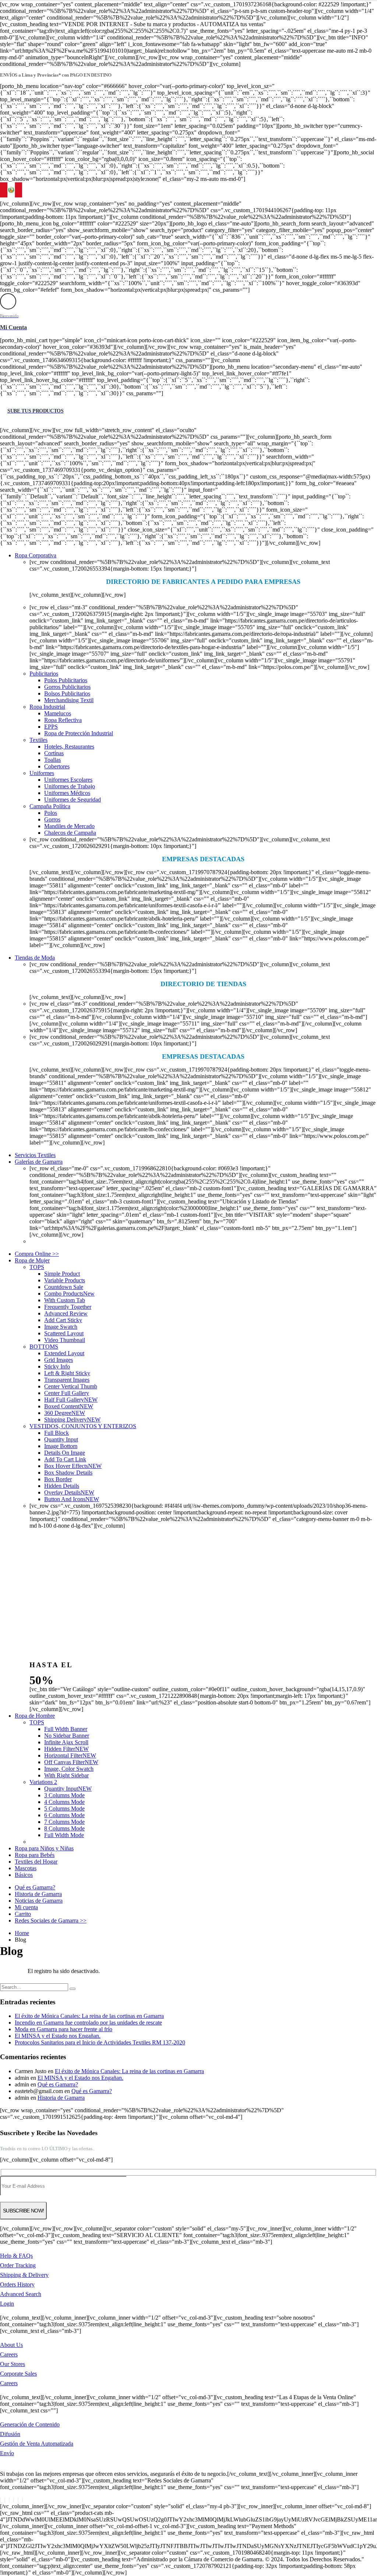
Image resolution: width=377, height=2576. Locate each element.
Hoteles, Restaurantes (69, 746)
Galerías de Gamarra (39, 1162)
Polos (51, 813)
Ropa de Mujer (32, 1260)
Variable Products (65, 1280)
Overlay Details (69, 1492)
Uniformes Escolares (68, 780)
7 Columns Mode (64, 1822)
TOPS (37, 1267)
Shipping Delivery (72, 1420)
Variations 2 (43, 1782)
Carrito (23, 1914)
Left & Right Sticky (67, 1373)
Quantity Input (61, 1439)
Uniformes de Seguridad (73, 800)
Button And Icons (72, 1499)
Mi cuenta (26, 1907)
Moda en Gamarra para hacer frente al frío (64, 2029)
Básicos (24, 1875)
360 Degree (65, 1413)
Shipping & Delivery (24, 2275)
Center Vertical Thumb (71, 1386)
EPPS (51, 727)
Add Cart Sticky (63, 1320)
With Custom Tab (65, 1300)
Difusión (10, 2434)
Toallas (52, 760)
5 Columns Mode (64, 1809)
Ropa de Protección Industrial (79, 733)
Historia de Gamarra (38, 1894)
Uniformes (42, 773)
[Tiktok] (22, 2500)
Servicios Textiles (35, 1155)
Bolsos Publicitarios (67, 693)
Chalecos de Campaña (70, 833)
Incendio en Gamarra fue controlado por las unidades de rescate (88, 2023)
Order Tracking (18, 2265)
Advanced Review (66, 1313)
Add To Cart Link (65, 1459)
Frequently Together (68, 1307)
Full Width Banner (66, 1729)
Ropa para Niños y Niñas (44, 1848)
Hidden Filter (66, 1749)
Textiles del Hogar (36, 1862)
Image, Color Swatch (69, 1769)
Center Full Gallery (67, 1393)
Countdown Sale (64, 1287)
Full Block (57, 1433)
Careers (9, 2354)
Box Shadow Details (68, 1473)
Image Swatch (61, 1327)
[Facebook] (0, 2500)
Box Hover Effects (73, 1466)
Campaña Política (50, 806)
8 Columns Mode (64, 1828)
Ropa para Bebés (35, 1855)
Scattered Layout (64, 1333)
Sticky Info (57, 1366)
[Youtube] (14, 2500)
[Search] (73, 1989)
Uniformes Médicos (67, 793)
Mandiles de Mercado (69, 826)
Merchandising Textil (69, 700)
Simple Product (62, 1274)
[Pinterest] (9, 2500)
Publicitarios (44, 674)
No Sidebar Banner (67, 1736)
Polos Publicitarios (66, 680)
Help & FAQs (16, 2256)
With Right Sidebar (66, 1775)
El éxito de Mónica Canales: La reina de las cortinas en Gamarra (89, 2016)
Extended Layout (64, 1353)
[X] (5, 2500)
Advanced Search (21, 2294)
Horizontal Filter (70, 1755)
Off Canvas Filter (71, 1762)
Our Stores (13, 2364)
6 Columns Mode (64, 1815)
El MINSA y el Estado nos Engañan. (58, 2036)
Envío (7, 2453)
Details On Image (65, 1453)
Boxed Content (69, 1406)
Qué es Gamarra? (35, 1887)
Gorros (52, 819)
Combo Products (69, 1294)
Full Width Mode (64, 1835)
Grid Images (59, 1360)
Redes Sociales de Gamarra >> (51, 1920)
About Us (11, 2345)
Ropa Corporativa (36, 555)
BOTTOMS (44, 1347)
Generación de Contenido (30, 2424)
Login (7, 2304)
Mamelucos (58, 713)
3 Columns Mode (64, 1795)
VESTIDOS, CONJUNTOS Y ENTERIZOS (83, 1426)
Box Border (58, 1479)
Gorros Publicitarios (67, 687)
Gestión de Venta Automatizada (37, 2444)
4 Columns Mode (64, 1802)
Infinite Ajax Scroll (66, 1742)
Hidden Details (62, 1486)
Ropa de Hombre (35, 1716)
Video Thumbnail (65, 1340)
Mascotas (26, 1868)
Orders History (17, 2284)
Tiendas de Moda (35, 958)
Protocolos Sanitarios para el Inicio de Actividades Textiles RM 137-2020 (100, 2042)
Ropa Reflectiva (63, 720)
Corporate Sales (18, 2374)
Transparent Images (67, 1380)
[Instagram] (18, 2500)
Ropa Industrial (47, 707)
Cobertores (57, 766)
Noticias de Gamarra (39, 1901)
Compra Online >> (37, 1254)
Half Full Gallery (71, 1400)
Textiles (38, 740)
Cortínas (54, 753)
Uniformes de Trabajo (70, 786)
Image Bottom (61, 1446)
